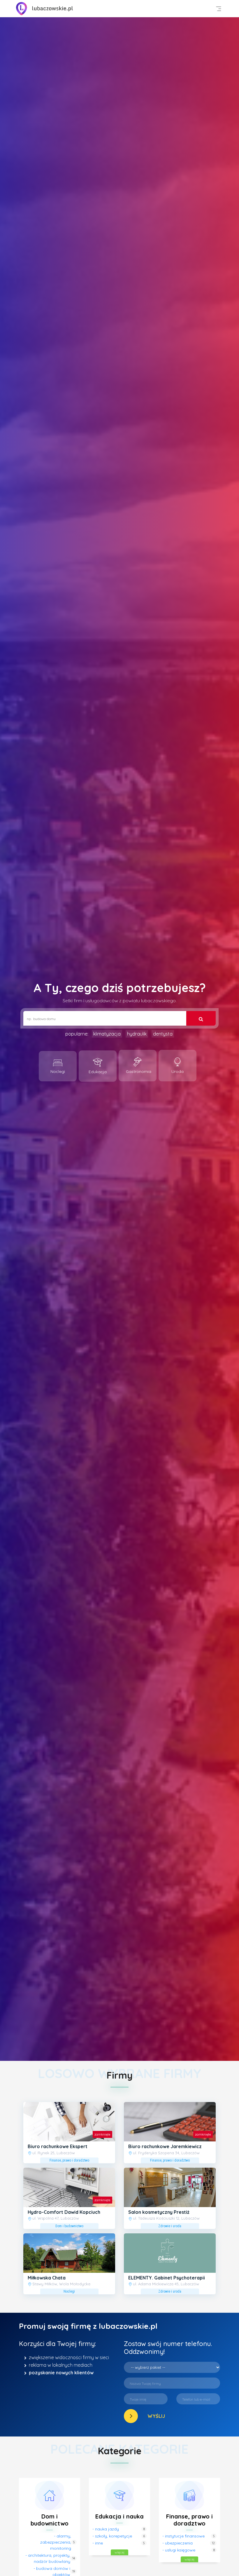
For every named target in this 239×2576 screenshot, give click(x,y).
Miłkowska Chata (47, 2278)
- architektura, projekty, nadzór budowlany (48, 2558)
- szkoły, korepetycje (112, 2536)
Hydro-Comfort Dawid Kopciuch (64, 2212)
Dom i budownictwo (50, 2520)
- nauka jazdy (106, 2529)
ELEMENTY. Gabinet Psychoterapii (167, 2278)
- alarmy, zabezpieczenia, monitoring (56, 2542)
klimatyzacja (107, 1034)
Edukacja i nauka (119, 2516)
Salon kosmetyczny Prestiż (159, 2212)
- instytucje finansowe (183, 2536)
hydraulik (137, 1034)
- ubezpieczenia (178, 2543)
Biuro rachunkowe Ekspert (58, 2146)
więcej (119, 2552)
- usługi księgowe (179, 2550)
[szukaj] (201, 1018)
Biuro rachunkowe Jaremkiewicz (165, 2146)
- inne (98, 2543)
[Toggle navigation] (219, 9)
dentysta (163, 1034)
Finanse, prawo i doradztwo (189, 2520)
